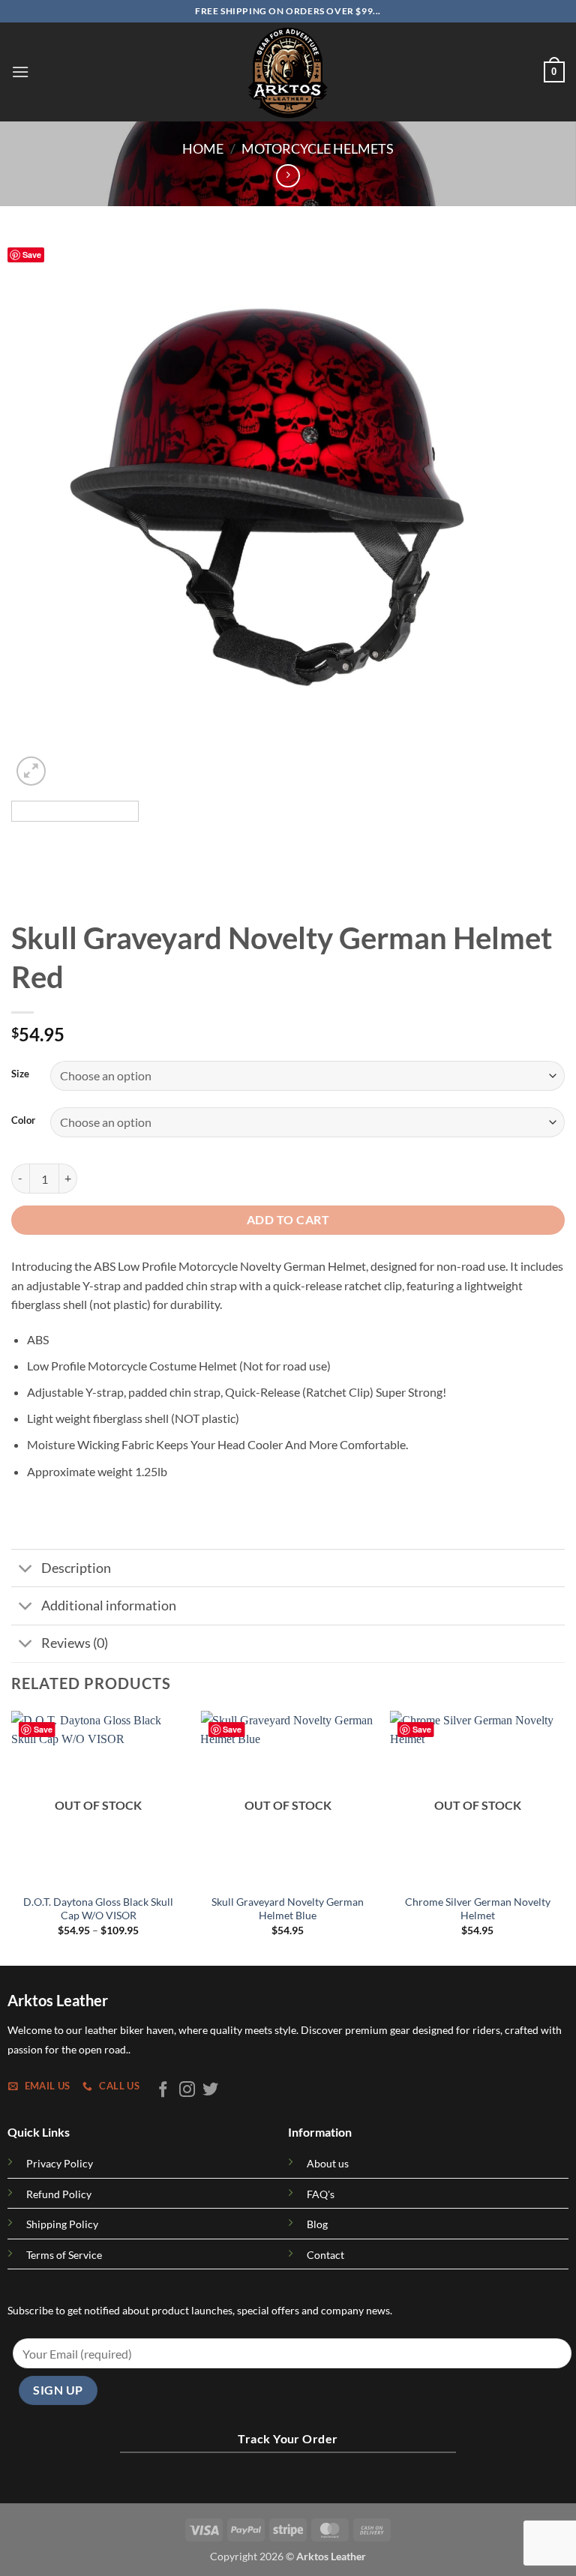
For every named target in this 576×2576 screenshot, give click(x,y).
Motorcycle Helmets (318, 148)
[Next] (535, 513)
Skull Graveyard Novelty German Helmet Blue (288, 1909)
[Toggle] (26, 1570)
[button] (20, 72)
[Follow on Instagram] (187, 2091)
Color (23, 1121)
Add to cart (288, 1220)
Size (20, 1074)
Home (203, 148)
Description (76, 1568)
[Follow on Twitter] (210, 2091)
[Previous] (41, 513)
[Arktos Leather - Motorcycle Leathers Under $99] (288, 72)
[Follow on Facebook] (163, 2091)
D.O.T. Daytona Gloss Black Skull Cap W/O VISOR (98, 1909)
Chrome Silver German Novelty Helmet (478, 1909)
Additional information (109, 1606)
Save (32, 255)
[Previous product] (288, 176)
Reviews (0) (75, 1643)
